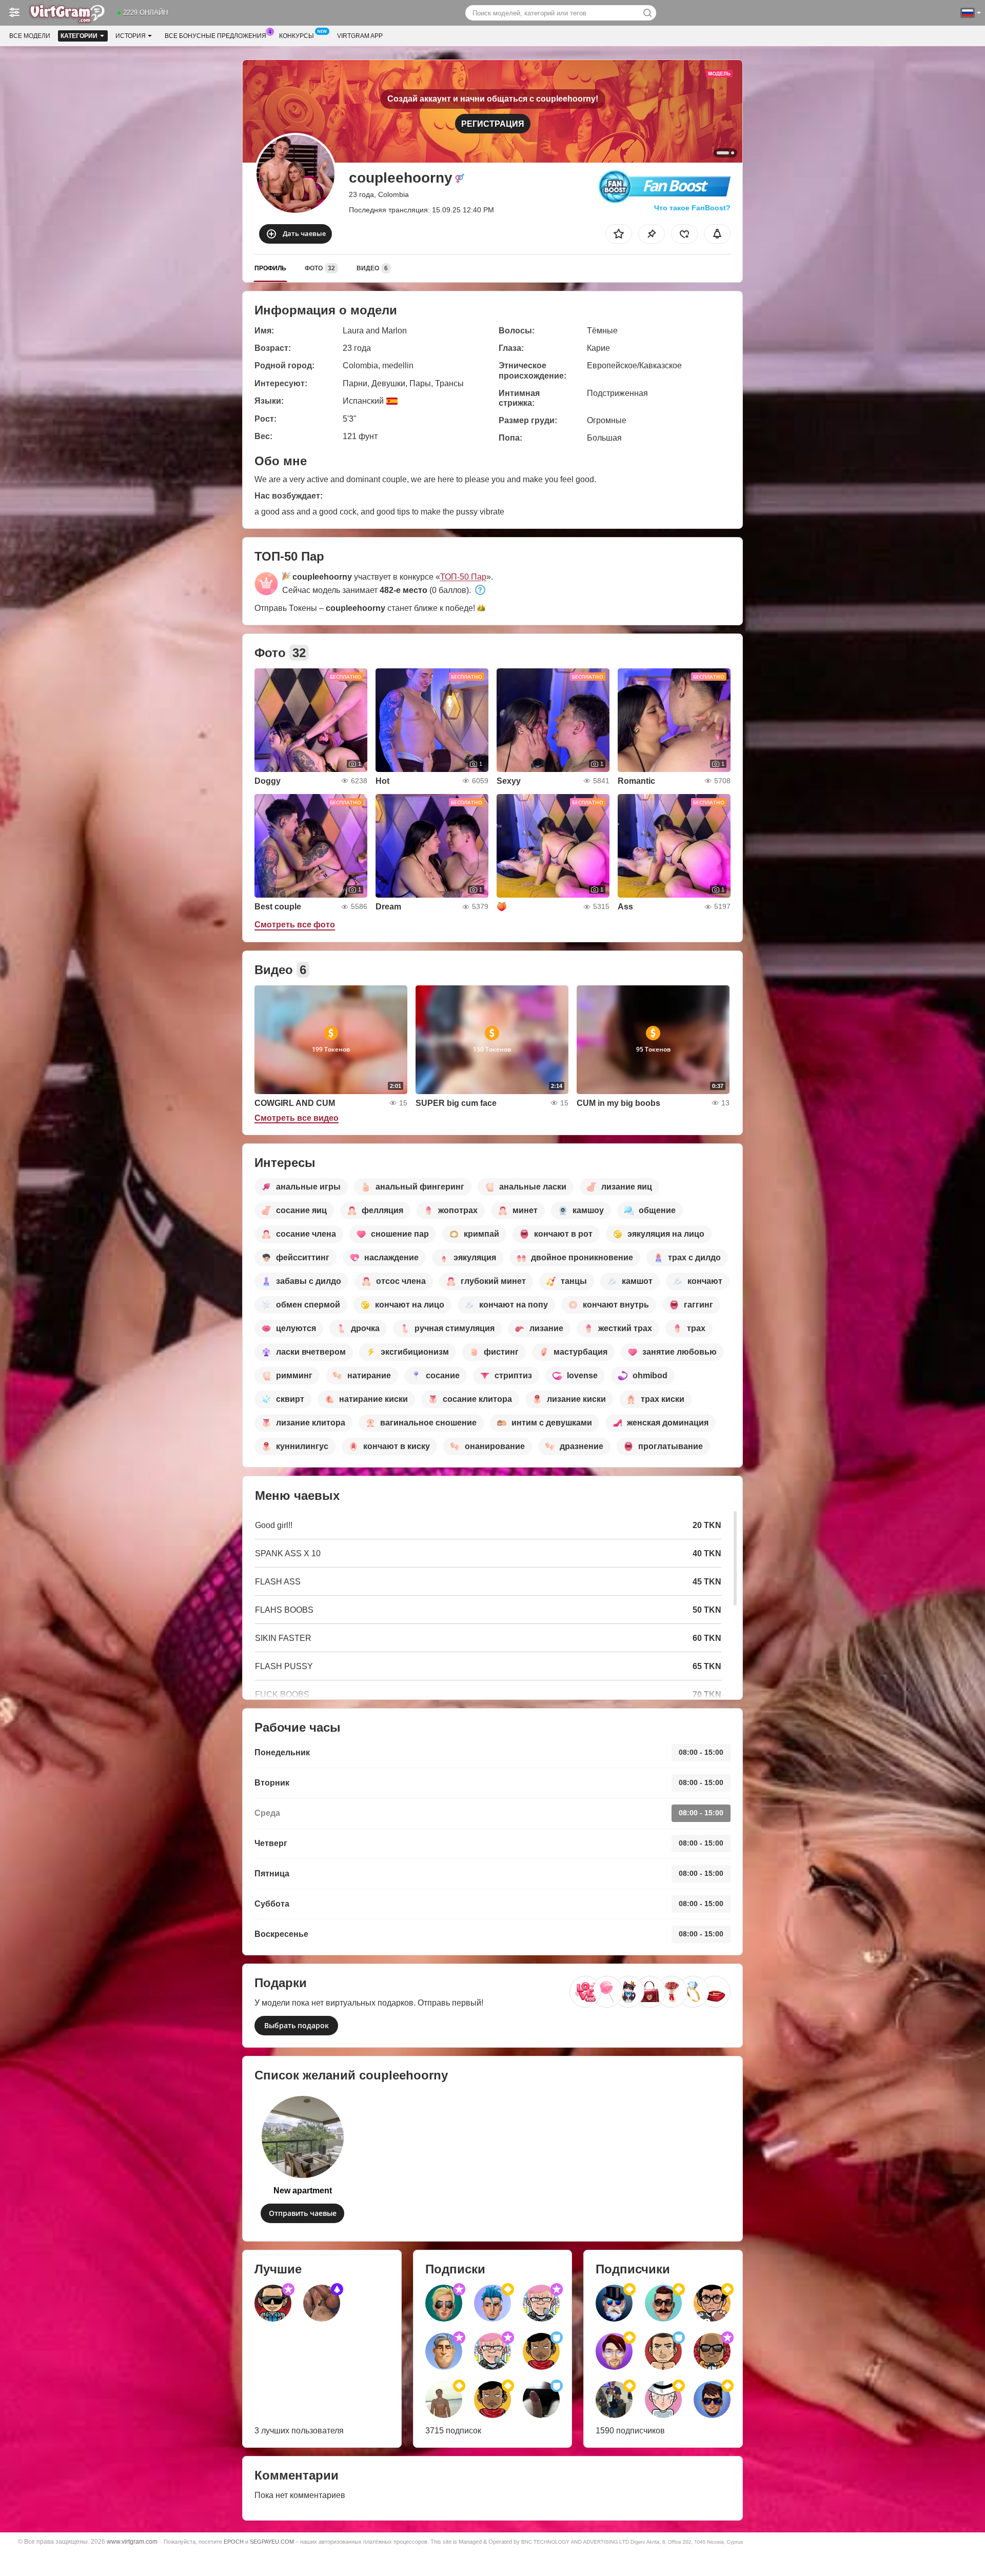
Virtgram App (360, 36)
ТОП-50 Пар (463, 577)
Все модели (30, 36)
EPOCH (234, 2542)
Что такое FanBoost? (692, 208)
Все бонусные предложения (215, 36)
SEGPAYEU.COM (272, 2542)
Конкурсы (297, 36)
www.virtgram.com (132, 2541)
